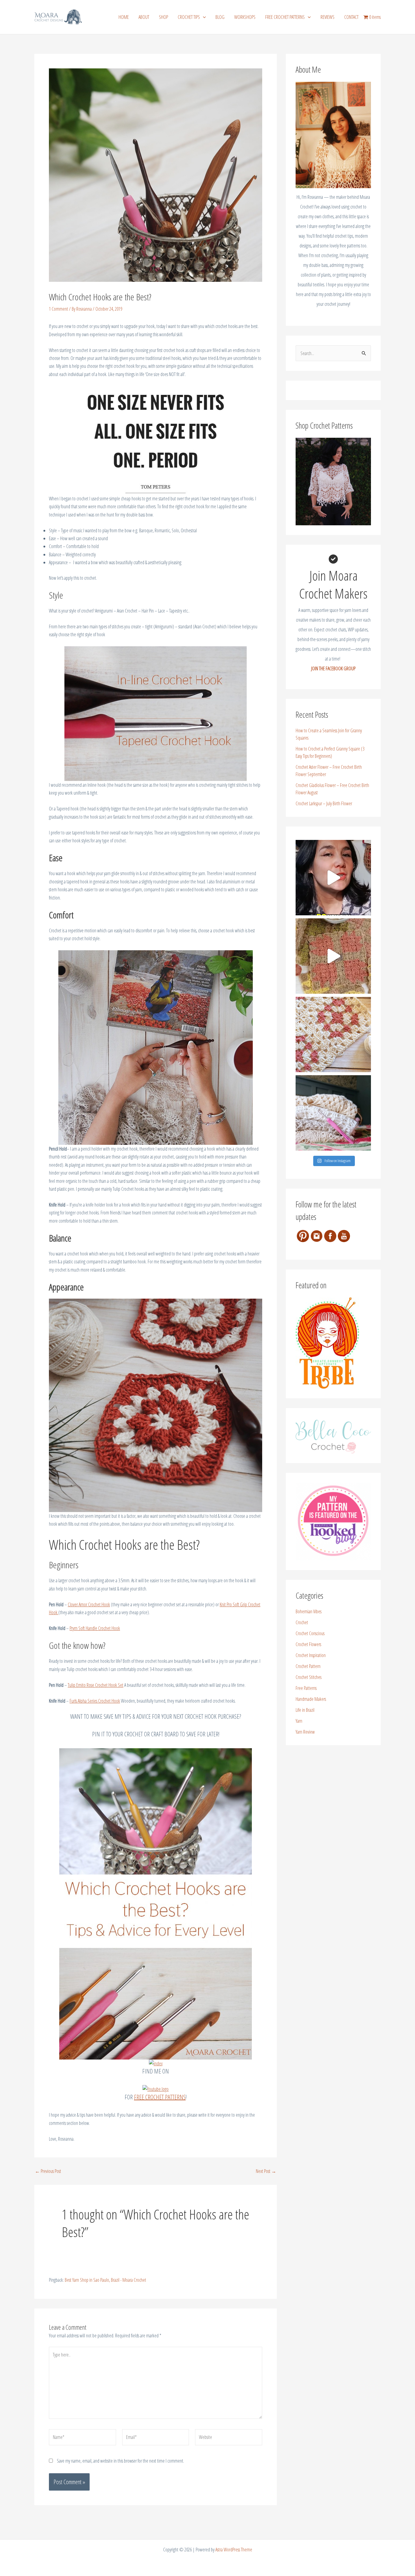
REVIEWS (328, 17)
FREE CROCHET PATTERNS (285, 17)
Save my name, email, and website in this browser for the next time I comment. (120, 2461)
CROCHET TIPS (189, 17)
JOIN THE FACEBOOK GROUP (333, 668)
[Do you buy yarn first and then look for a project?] (333, 878)
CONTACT (351, 17)
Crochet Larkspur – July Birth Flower (324, 803)
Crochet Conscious (310, 1633)
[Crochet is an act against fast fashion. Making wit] (333, 1113)
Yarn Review (305, 1732)
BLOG (220, 17)
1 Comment (58, 309)
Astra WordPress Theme (234, 2550)
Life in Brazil (305, 1710)
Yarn (299, 1721)
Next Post (266, 2171)
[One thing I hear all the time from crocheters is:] (333, 956)
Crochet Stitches (309, 1677)
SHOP (163, 17)
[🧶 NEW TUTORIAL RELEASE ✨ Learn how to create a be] (333, 1034)
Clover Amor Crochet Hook (89, 1604)
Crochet (302, 1622)
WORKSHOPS (245, 17)
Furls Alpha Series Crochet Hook (95, 1701)
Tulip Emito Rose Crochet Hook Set (96, 1685)
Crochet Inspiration (311, 1655)
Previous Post (48, 2171)
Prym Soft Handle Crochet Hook (95, 1628)
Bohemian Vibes (309, 1611)
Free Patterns (306, 1688)
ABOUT (144, 17)
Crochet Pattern (308, 1666)
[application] (203, 17)
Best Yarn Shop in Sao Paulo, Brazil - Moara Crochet (105, 2280)
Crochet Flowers (308, 1644)
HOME (124, 17)
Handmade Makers (311, 1699)
